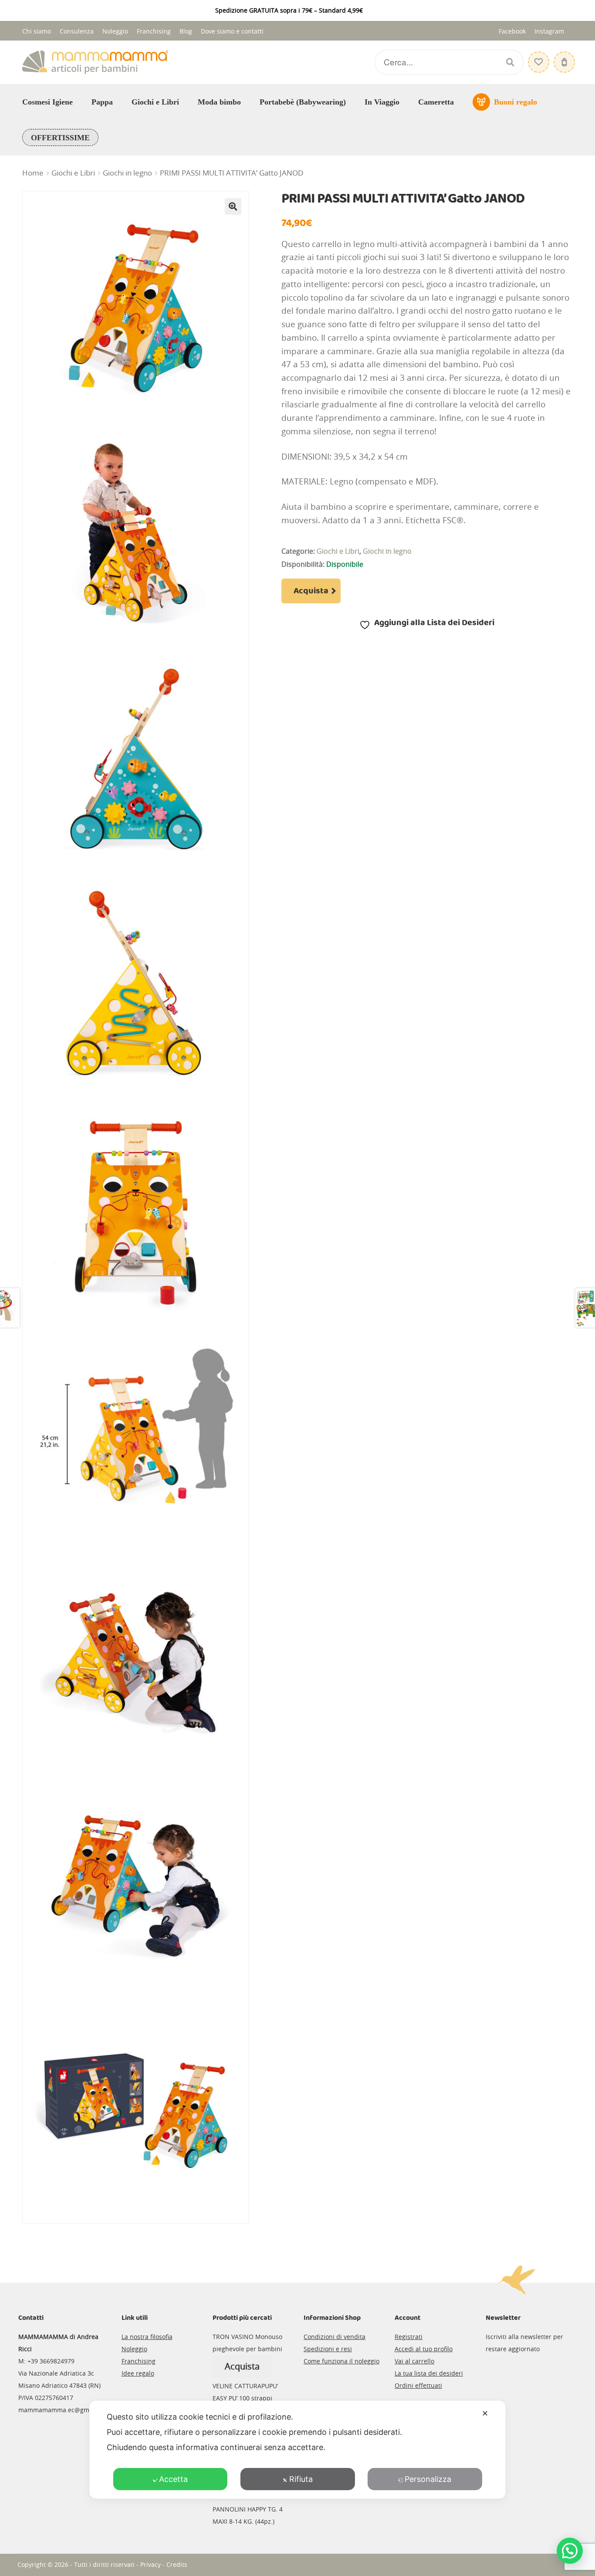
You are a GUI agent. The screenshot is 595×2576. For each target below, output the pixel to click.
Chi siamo (37, 31)
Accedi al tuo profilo (424, 2349)
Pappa (102, 102)
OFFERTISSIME (60, 138)
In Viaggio (382, 102)
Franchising (154, 31)
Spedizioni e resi (328, 2349)
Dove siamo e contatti (232, 31)
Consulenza (77, 31)
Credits (177, 2564)
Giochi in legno (127, 173)
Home (33, 173)
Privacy (150, 2564)
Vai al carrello (414, 2361)
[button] (233, 206)
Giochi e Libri (155, 102)
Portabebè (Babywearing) (303, 102)
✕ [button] (485, 2413)
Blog (186, 31)
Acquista (311, 591)
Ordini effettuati (418, 2385)
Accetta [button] (173, 2479)
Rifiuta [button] (301, 2479)
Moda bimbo (219, 102)
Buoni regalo (516, 102)
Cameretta (436, 102)
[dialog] (297, 2450)
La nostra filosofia (147, 2337)
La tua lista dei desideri (429, 2373)
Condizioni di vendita (335, 2337)
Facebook (512, 31)
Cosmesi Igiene (47, 102)
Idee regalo (138, 2373)
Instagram (549, 31)
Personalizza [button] (428, 2479)
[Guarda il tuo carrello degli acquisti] (563, 58)
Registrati (409, 2337)
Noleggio (115, 31)
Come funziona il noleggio (341, 2361)
